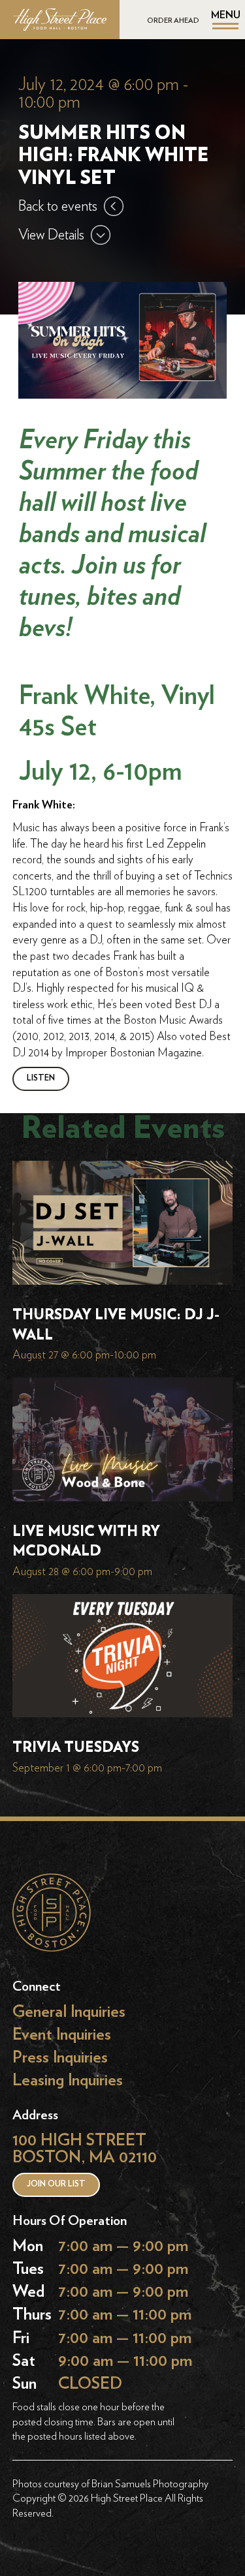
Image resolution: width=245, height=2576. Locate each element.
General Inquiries (69, 2011)
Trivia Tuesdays (76, 1748)
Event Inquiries (62, 2034)
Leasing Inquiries (68, 2080)
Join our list (56, 2184)
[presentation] (123, 1226)
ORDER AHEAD (173, 21)
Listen (41, 1078)
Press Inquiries (60, 2057)
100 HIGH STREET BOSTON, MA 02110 (85, 2149)
